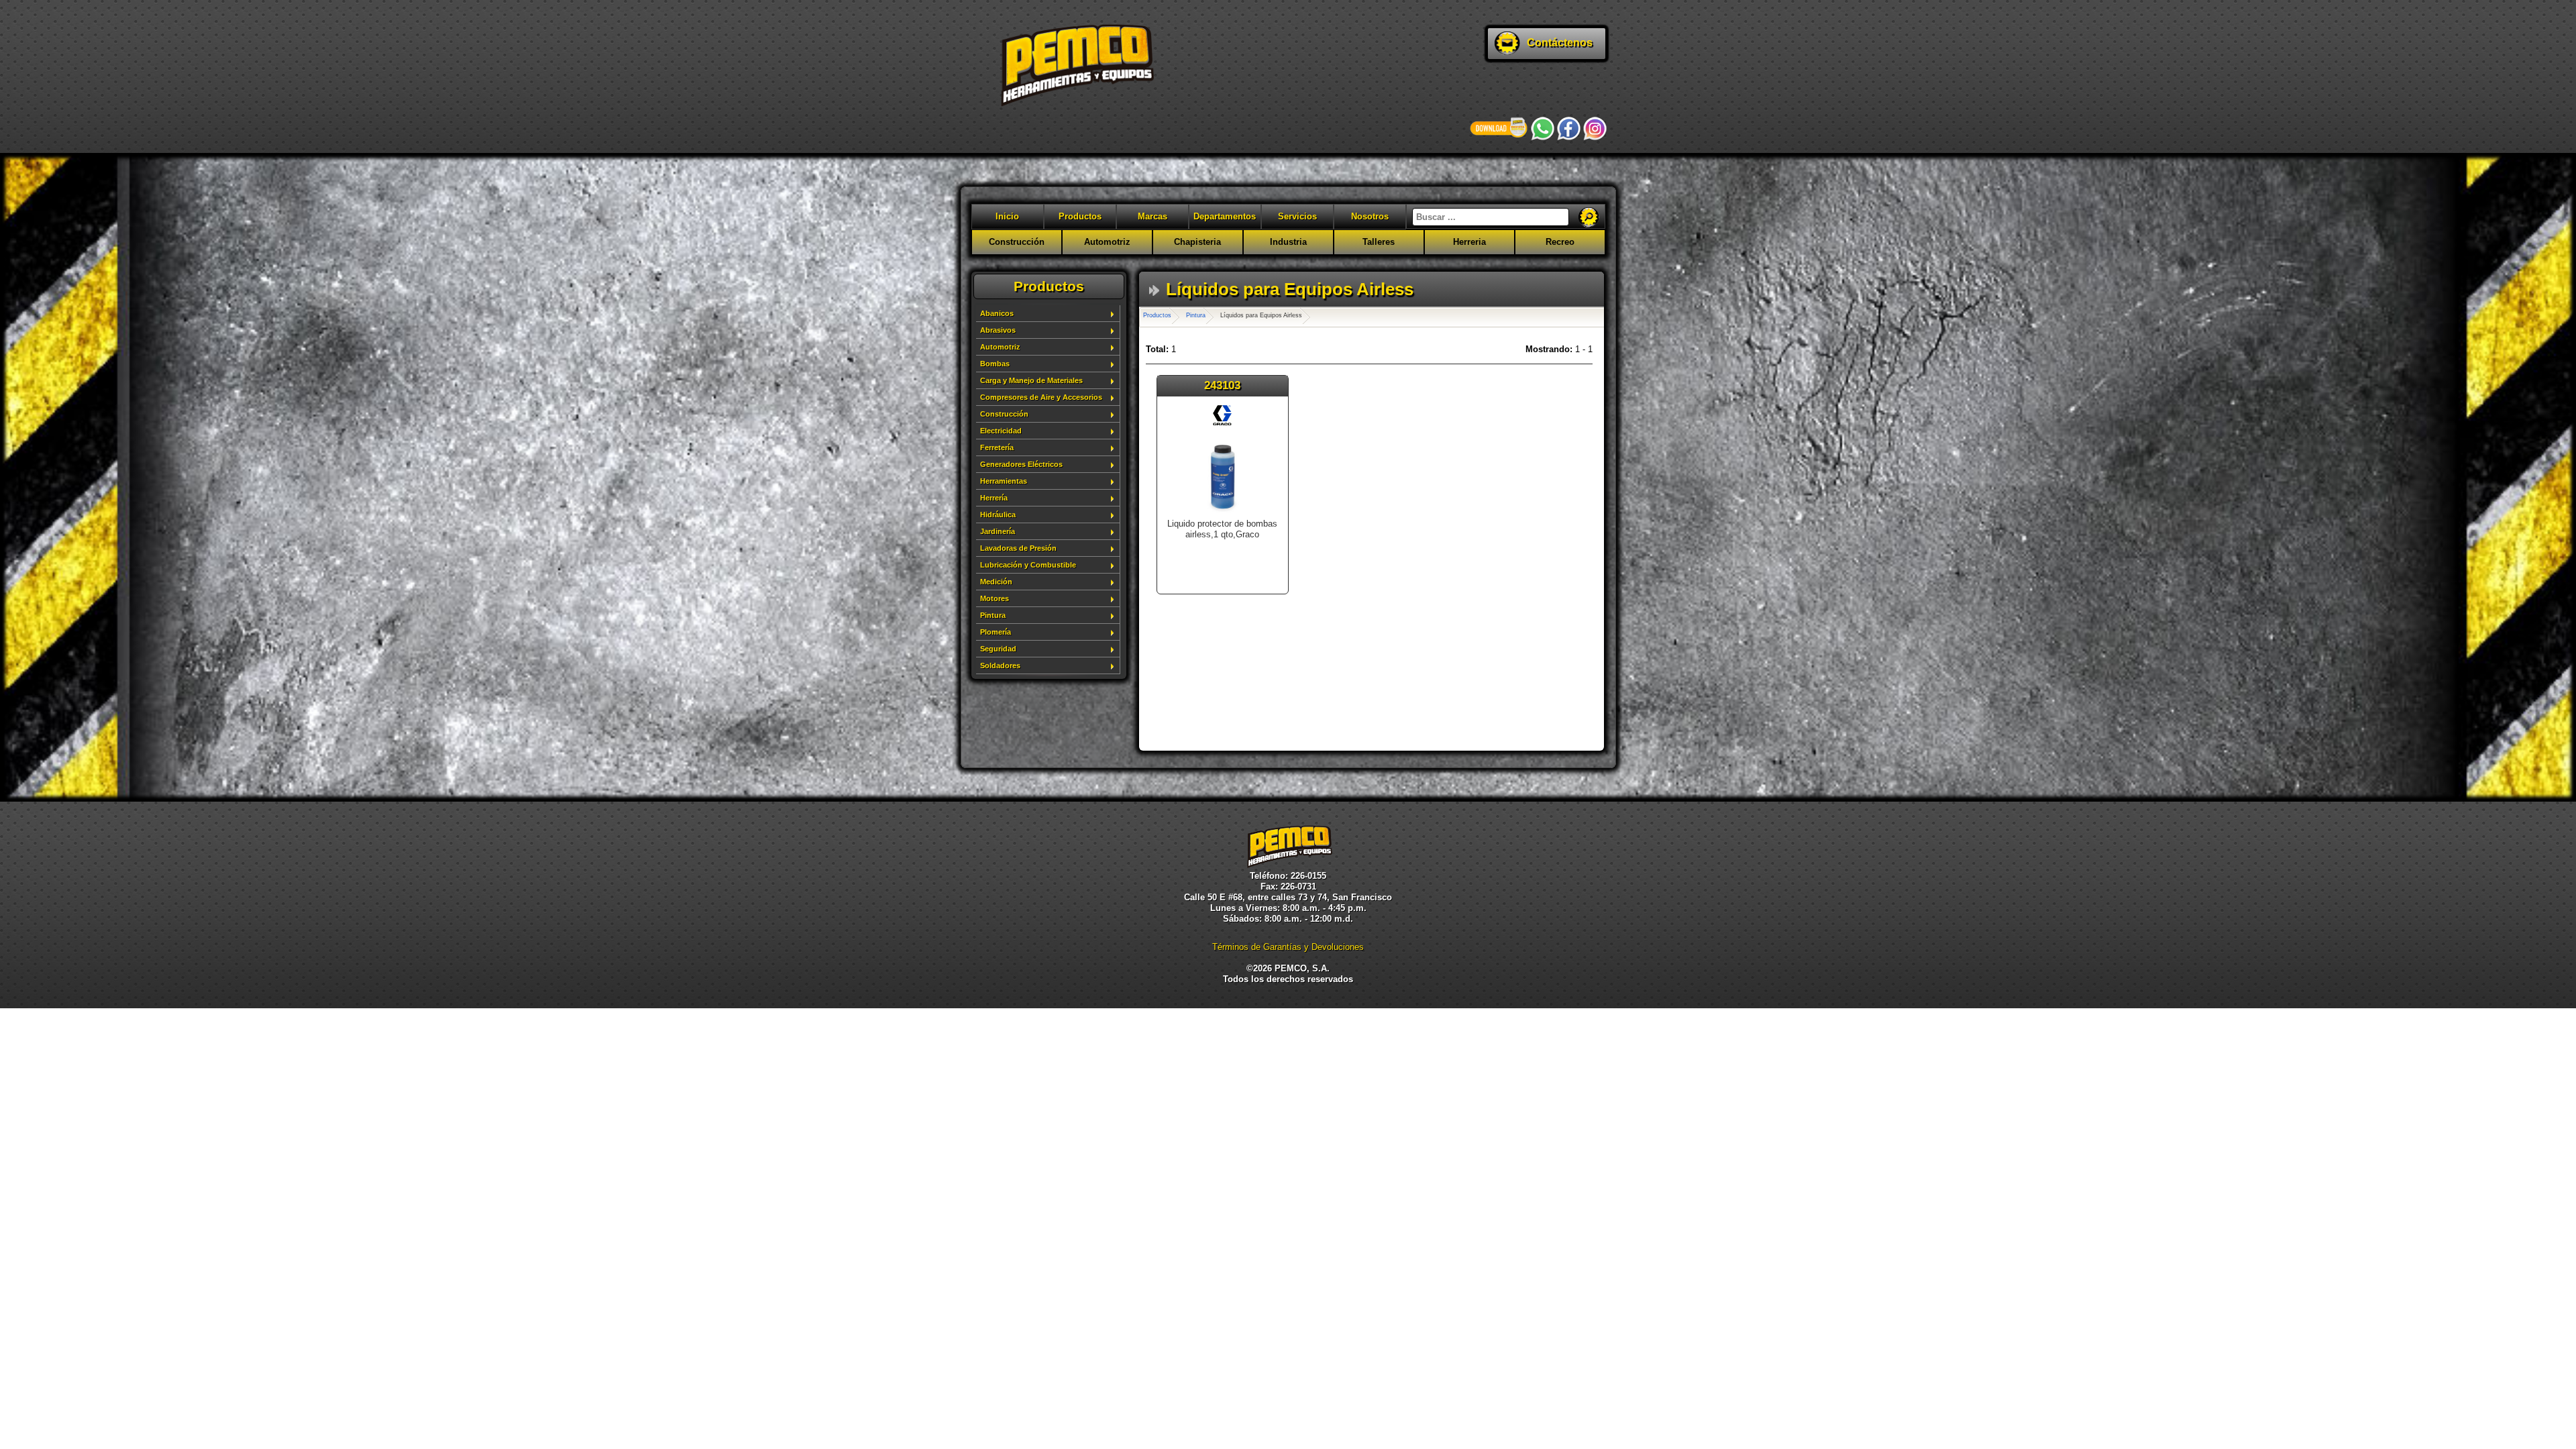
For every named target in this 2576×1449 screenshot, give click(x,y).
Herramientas (1004, 481)
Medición (996, 582)
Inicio (1007, 216)
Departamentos (1225, 216)
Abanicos (997, 313)
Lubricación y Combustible (1028, 565)
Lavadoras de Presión (1018, 548)
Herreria (1469, 242)
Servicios (1297, 216)
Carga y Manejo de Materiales (1031, 380)
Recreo (1560, 242)
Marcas (1152, 216)
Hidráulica (998, 515)
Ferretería (997, 447)
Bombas (995, 364)
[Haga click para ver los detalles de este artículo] (1223, 513)
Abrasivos (998, 330)
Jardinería (998, 531)
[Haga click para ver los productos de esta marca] (1222, 422)
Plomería (996, 632)
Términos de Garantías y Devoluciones (1288, 947)
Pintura (993, 615)
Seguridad (998, 649)
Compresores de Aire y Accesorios (1041, 397)
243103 (1222, 385)
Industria (1288, 242)
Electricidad (1001, 431)
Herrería (994, 498)
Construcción (1017, 242)
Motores (995, 598)
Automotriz (1107, 242)
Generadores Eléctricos (1021, 464)
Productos (1080, 216)
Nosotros (1370, 216)
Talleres (1379, 242)
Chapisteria (1197, 242)
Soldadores (1000, 665)
